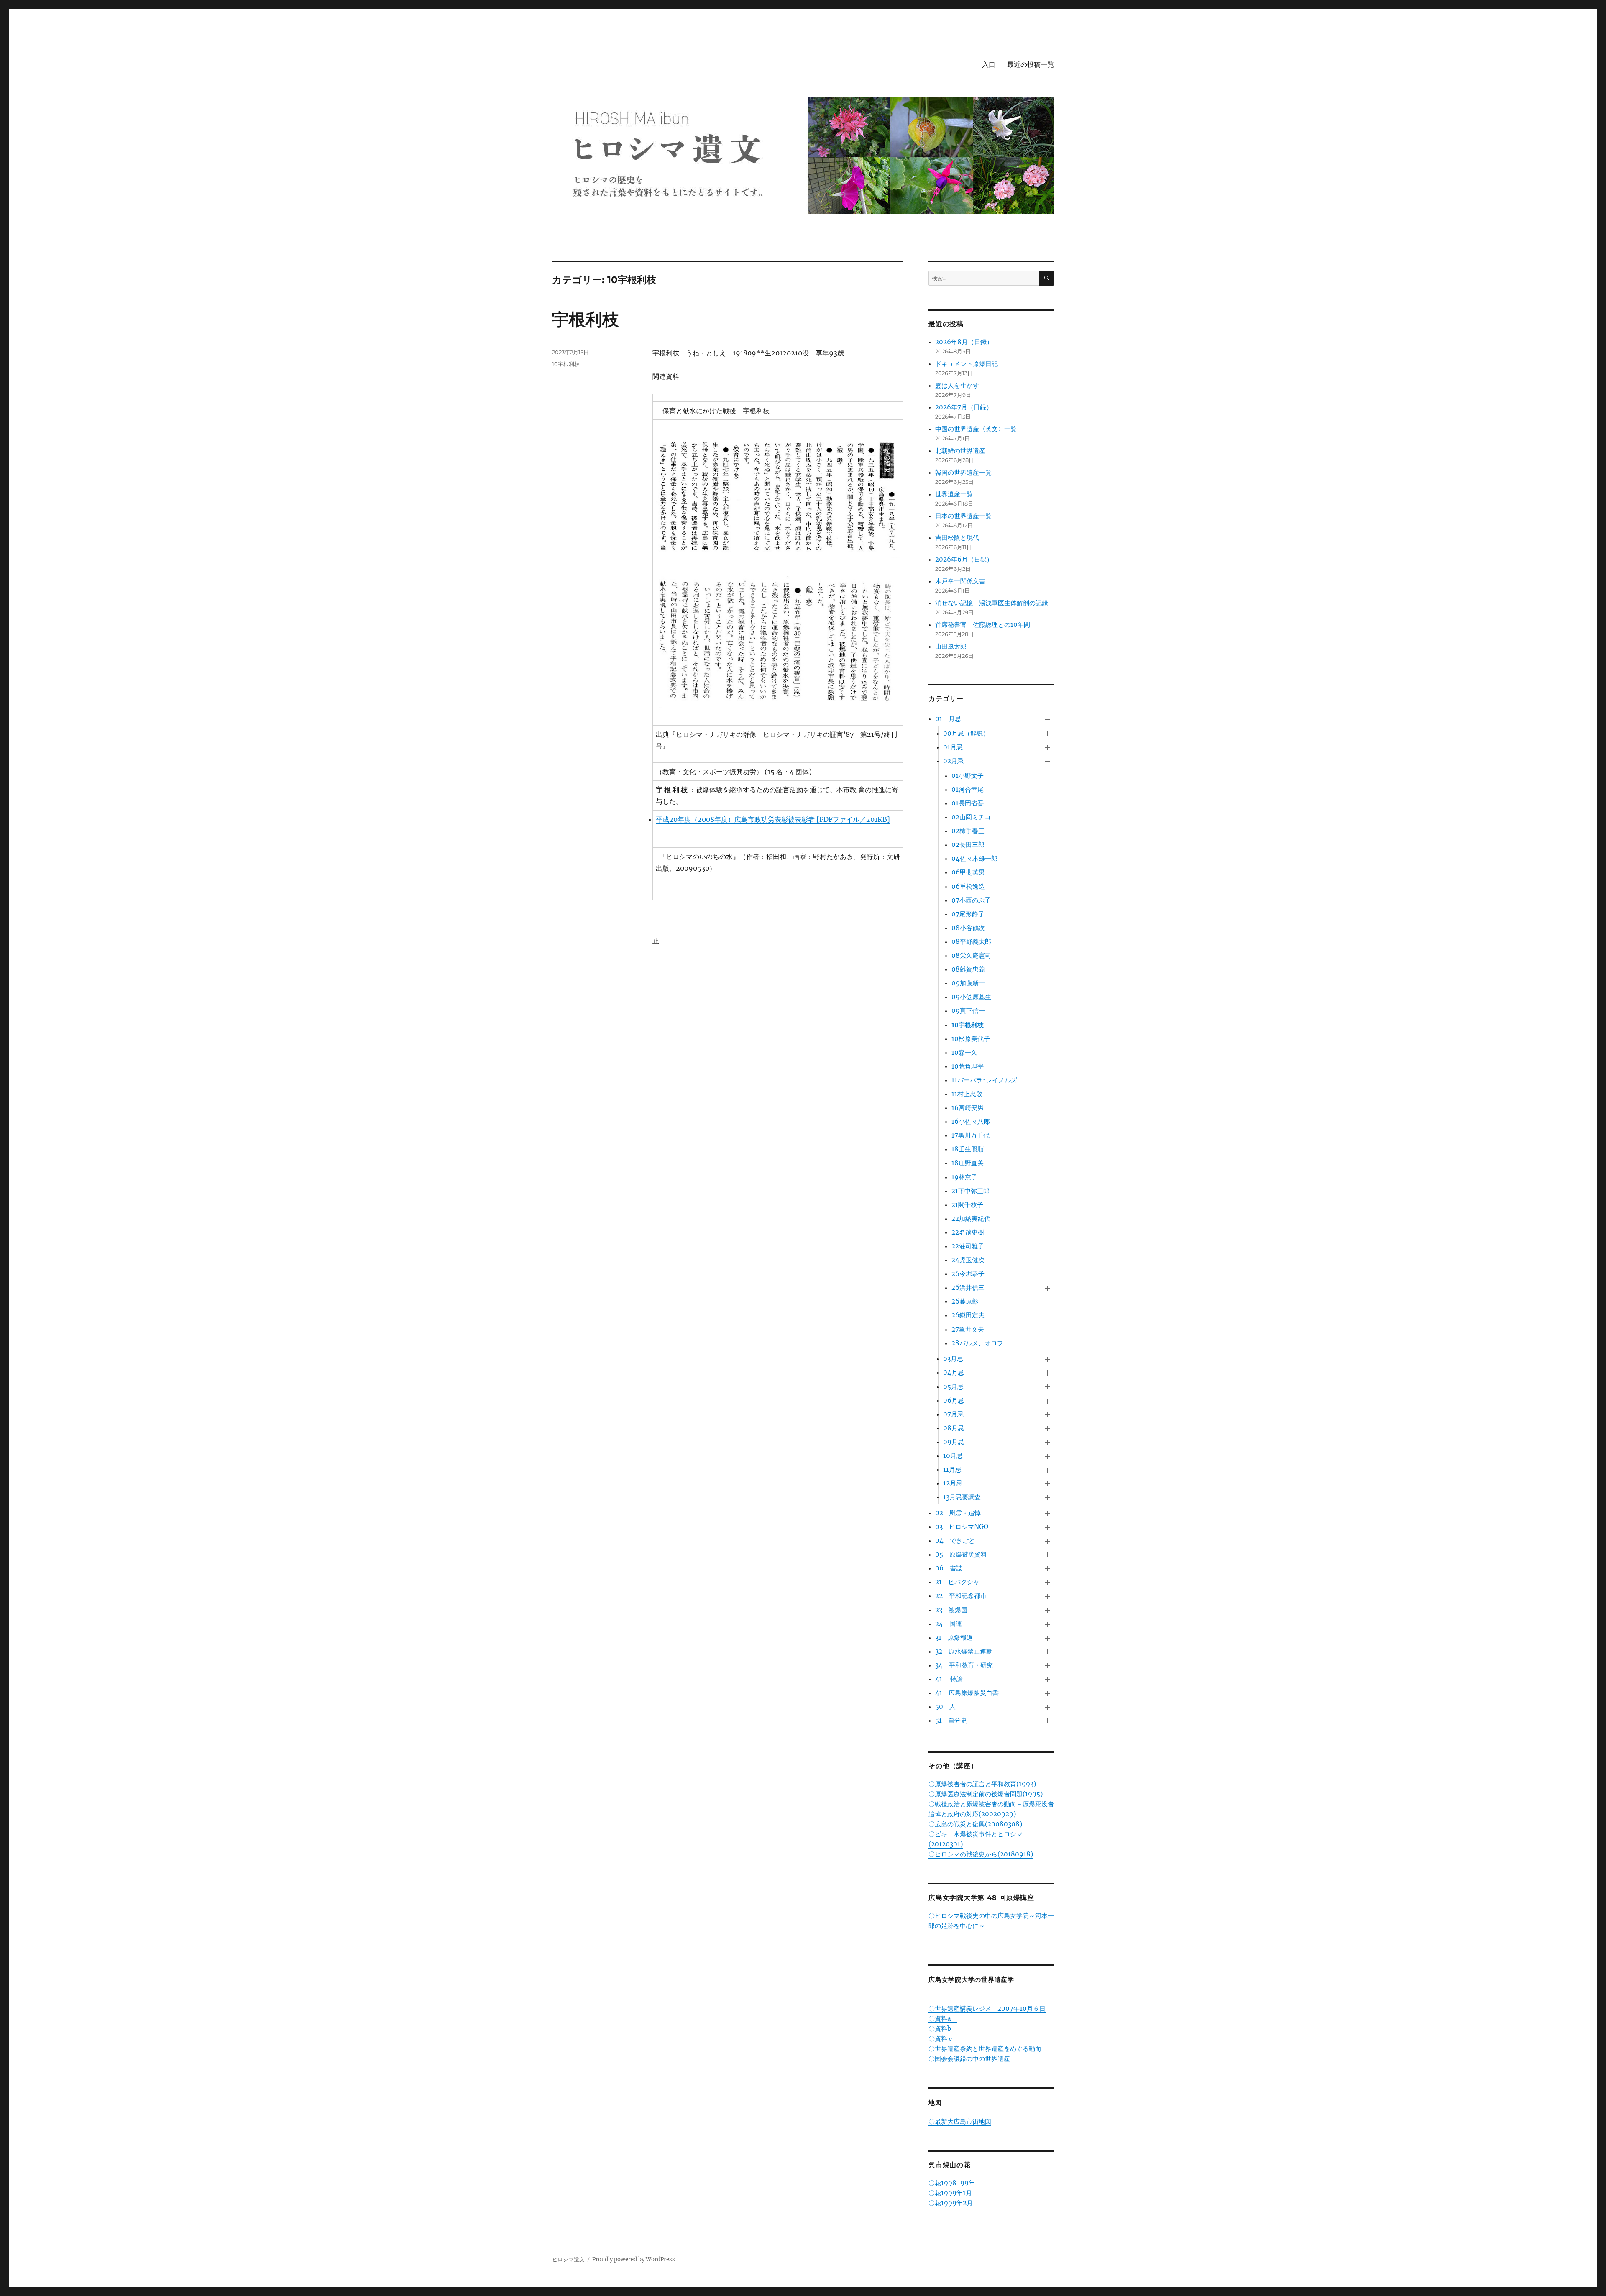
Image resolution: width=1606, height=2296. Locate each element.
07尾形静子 (968, 914)
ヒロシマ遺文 (568, 2259)
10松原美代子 (971, 1039)
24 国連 (949, 1624)
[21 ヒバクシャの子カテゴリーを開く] (1047, 1583)
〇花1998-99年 (952, 2183)
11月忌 (952, 1469)
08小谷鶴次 (968, 928)
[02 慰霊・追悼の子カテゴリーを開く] (1047, 1513)
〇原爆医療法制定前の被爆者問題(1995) (986, 1794)
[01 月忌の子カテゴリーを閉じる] (1047, 719)
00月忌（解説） (966, 733)
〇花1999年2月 (951, 2203)
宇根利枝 (586, 319)
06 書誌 (949, 1568)
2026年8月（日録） (964, 342)
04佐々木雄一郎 (974, 858)
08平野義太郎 (971, 942)
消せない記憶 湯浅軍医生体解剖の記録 (992, 603)
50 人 (945, 1707)
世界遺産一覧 (954, 494)
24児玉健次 (968, 1260)
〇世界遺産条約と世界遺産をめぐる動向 (985, 2049)
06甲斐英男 (968, 872)
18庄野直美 (968, 1163)
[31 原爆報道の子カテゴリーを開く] (1047, 1638)
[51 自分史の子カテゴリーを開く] (1047, 1721)
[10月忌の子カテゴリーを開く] (1047, 1456)
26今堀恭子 (968, 1274)
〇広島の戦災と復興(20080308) (975, 1824)
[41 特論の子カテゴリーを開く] (1047, 1679)
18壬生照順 (968, 1149)
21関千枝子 (967, 1205)
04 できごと (955, 1540)
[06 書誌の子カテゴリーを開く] (1047, 1569)
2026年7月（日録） (964, 407)
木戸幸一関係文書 (960, 581)
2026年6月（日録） (964, 559)
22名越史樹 (968, 1232)
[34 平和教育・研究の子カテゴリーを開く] (1047, 1666)
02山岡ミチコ (971, 817)
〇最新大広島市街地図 (960, 2121)
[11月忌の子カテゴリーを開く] (1047, 1470)
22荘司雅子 (968, 1246)
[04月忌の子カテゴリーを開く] (1047, 1373)
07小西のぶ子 (971, 900)
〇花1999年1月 (950, 2193)
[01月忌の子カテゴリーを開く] (1047, 748)
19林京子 (964, 1177)
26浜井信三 (968, 1287)
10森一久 (964, 1052)
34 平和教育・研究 (964, 1665)
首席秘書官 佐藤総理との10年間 (983, 625)
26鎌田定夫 (968, 1315)
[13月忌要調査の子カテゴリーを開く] (1047, 1498)
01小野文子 (968, 776)
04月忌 (954, 1372)
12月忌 (953, 1483)
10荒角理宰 (968, 1066)
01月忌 (953, 747)
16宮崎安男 (968, 1108)
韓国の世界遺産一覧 (963, 472)
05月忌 (953, 1387)
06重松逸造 (968, 886)
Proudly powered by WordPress (634, 2259)
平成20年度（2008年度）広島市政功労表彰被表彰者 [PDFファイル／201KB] (773, 819)
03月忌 (953, 1359)
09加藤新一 (968, 983)
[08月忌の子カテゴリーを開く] (1047, 1428)
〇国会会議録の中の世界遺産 (969, 2059)
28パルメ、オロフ (977, 1343)
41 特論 (949, 1679)
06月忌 (954, 1400)
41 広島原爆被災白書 (967, 1693)
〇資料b (943, 2029)
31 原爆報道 (954, 1638)
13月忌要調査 (962, 1497)
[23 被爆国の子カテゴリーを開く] (1047, 1610)
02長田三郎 (968, 845)
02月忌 (953, 761)
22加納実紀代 (971, 1218)
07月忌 (953, 1414)
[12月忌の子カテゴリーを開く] (1047, 1484)
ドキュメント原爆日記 (967, 364)
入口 (989, 65)
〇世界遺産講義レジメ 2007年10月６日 (987, 2008)
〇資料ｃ (941, 2039)
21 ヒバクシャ (957, 1582)
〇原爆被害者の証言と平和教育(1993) (982, 1784)
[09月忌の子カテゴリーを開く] (1047, 1442)
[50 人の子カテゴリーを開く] (1047, 1707)
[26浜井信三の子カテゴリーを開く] (1047, 1288)
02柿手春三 (968, 831)
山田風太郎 (951, 646)
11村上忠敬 (967, 1094)
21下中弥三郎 (971, 1191)
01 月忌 (948, 719)
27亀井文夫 (968, 1329)
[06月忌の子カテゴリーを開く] (1047, 1401)
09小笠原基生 (971, 997)
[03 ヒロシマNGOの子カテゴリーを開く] (1047, 1527)
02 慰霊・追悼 (958, 1513)
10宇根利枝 (566, 364)
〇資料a (943, 2019)
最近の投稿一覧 (1031, 65)
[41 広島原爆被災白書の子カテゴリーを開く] (1047, 1694)
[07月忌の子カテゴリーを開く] (1047, 1415)
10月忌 (953, 1456)
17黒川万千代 (971, 1135)
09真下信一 (968, 1011)
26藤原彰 (965, 1301)
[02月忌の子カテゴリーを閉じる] (1047, 761)
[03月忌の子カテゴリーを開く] (1047, 1359)
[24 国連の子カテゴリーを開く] (1047, 1624)
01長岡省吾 (968, 803)
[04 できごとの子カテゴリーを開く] (1047, 1541)
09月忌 (954, 1442)
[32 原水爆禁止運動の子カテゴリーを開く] (1047, 1652)
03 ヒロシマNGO (962, 1527)
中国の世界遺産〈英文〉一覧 (976, 429)
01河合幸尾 (968, 789)
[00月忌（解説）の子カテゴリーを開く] (1047, 734)
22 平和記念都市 (961, 1596)
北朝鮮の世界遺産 (960, 451)
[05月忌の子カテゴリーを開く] (1047, 1387)
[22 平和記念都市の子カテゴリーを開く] (1047, 1597)
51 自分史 (951, 1720)
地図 (935, 2103)
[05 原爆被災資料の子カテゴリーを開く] (1047, 1555)
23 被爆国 (951, 1610)
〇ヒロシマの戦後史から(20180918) (981, 1854)
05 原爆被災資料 (961, 1554)
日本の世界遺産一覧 (963, 516)
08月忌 (954, 1428)
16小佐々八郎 (971, 1121)
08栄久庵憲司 (971, 955)
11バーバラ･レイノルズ (984, 1080)
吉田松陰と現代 (957, 538)
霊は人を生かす (960, 385)
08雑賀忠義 (968, 969)
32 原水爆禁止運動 (964, 1651)
